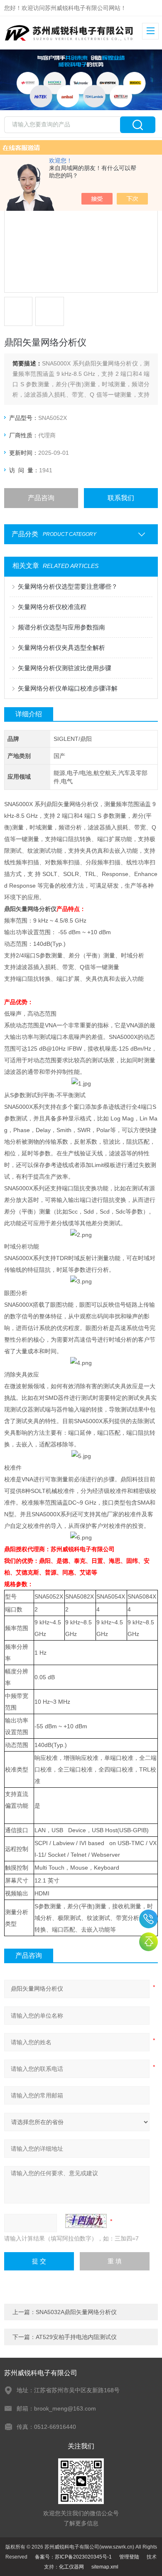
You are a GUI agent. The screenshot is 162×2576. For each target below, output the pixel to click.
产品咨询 (41, 498)
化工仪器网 (71, 2567)
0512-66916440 (148, 1919)
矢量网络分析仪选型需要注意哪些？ (68, 586)
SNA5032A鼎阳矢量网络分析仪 (76, 2312)
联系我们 (121, 498)
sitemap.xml (105, 2567)
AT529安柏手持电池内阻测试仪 (76, 2337)
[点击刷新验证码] (86, 2221)
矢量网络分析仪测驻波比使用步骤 (65, 668)
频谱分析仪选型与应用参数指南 (61, 627)
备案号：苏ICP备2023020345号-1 (73, 2557)
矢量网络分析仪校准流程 (52, 607)
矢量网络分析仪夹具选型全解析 (61, 648)
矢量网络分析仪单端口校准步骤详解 (68, 688)
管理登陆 (129, 2557)
